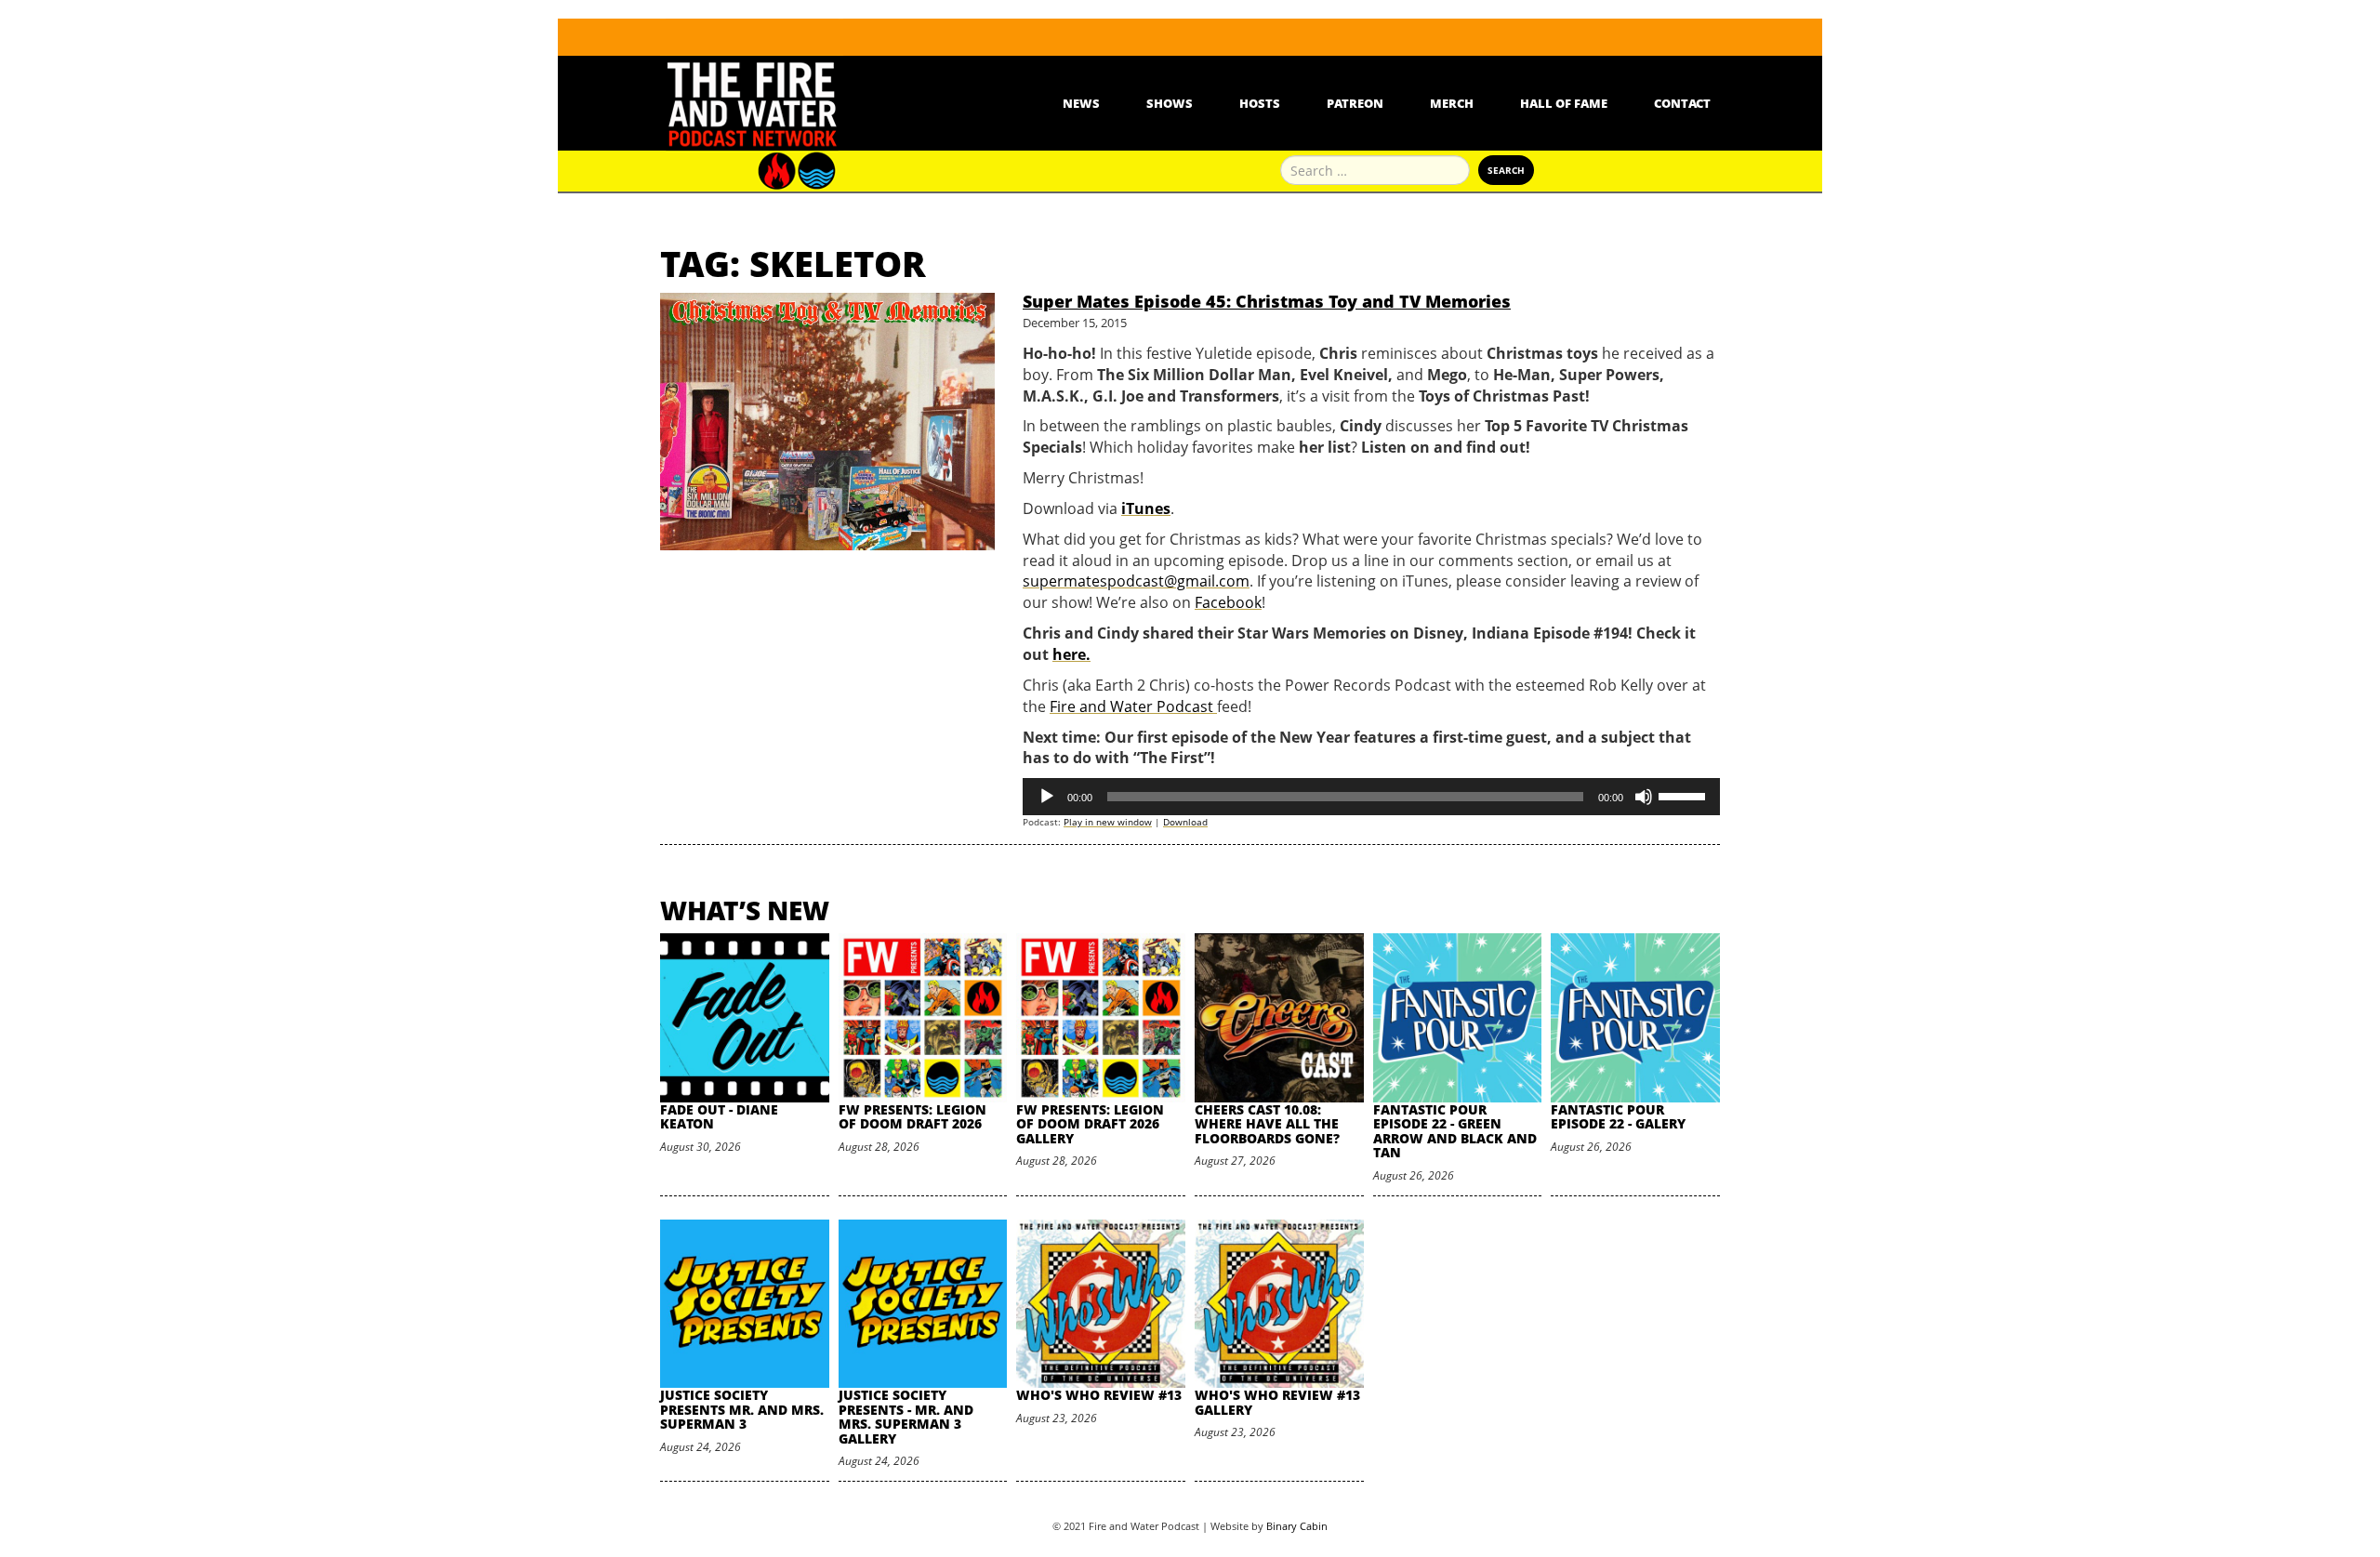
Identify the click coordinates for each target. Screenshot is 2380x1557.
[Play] (1047, 797)
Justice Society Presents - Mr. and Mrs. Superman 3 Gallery (906, 1416)
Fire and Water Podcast (1133, 706)
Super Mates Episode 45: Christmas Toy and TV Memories (1267, 301)
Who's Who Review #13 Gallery (1277, 1402)
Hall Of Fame (1564, 103)
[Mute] (1644, 797)
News (1081, 103)
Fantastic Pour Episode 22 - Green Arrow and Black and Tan (1455, 1131)
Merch (1452, 103)
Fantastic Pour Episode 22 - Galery (1618, 1116)
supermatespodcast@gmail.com (1136, 581)
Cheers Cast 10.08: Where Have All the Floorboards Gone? (1267, 1124)
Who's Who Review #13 (1099, 1395)
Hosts (1260, 103)
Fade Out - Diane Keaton (719, 1116)
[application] (1371, 797)
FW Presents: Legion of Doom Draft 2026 (912, 1116)
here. (1071, 654)
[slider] (1685, 795)
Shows (1170, 103)
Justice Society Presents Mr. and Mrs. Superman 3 (742, 1409)
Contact (1682, 103)
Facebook (1228, 602)
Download (1185, 822)
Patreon (1355, 103)
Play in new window (1108, 822)
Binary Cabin (1297, 1526)
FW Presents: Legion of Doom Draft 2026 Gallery (1090, 1124)
